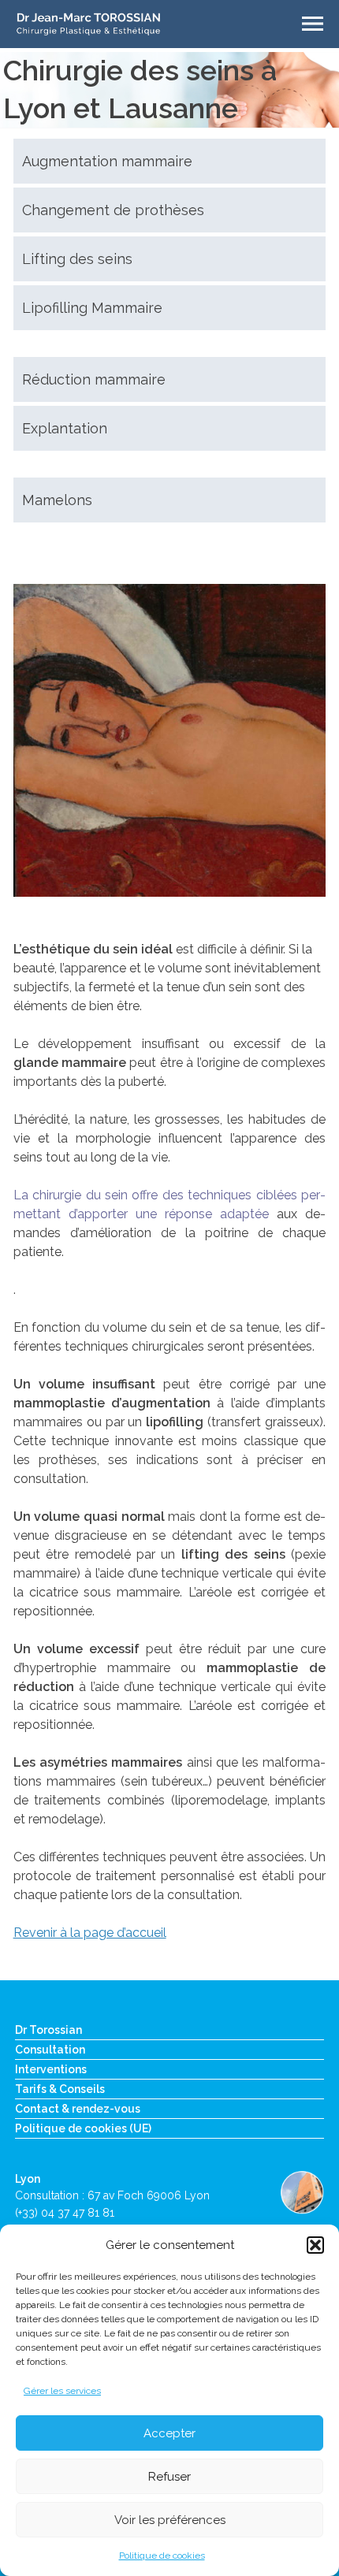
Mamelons (57, 500)
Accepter (169, 2433)
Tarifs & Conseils (60, 2089)
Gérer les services (62, 2391)
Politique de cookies (162, 2556)
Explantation (65, 428)
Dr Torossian (48, 2030)
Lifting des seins (77, 259)
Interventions (51, 2069)
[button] (315, 2245)
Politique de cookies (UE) (83, 2128)
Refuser (169, 2477)
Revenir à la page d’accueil (90, 1933)
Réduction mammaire (94, 379)
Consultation (50, 2050)
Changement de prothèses (113, 210)
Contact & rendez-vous (78, 2109)
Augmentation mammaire (107, 161)
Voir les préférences (170, 2520)
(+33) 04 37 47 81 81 (65, 2213)
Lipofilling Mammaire (92, 308)
